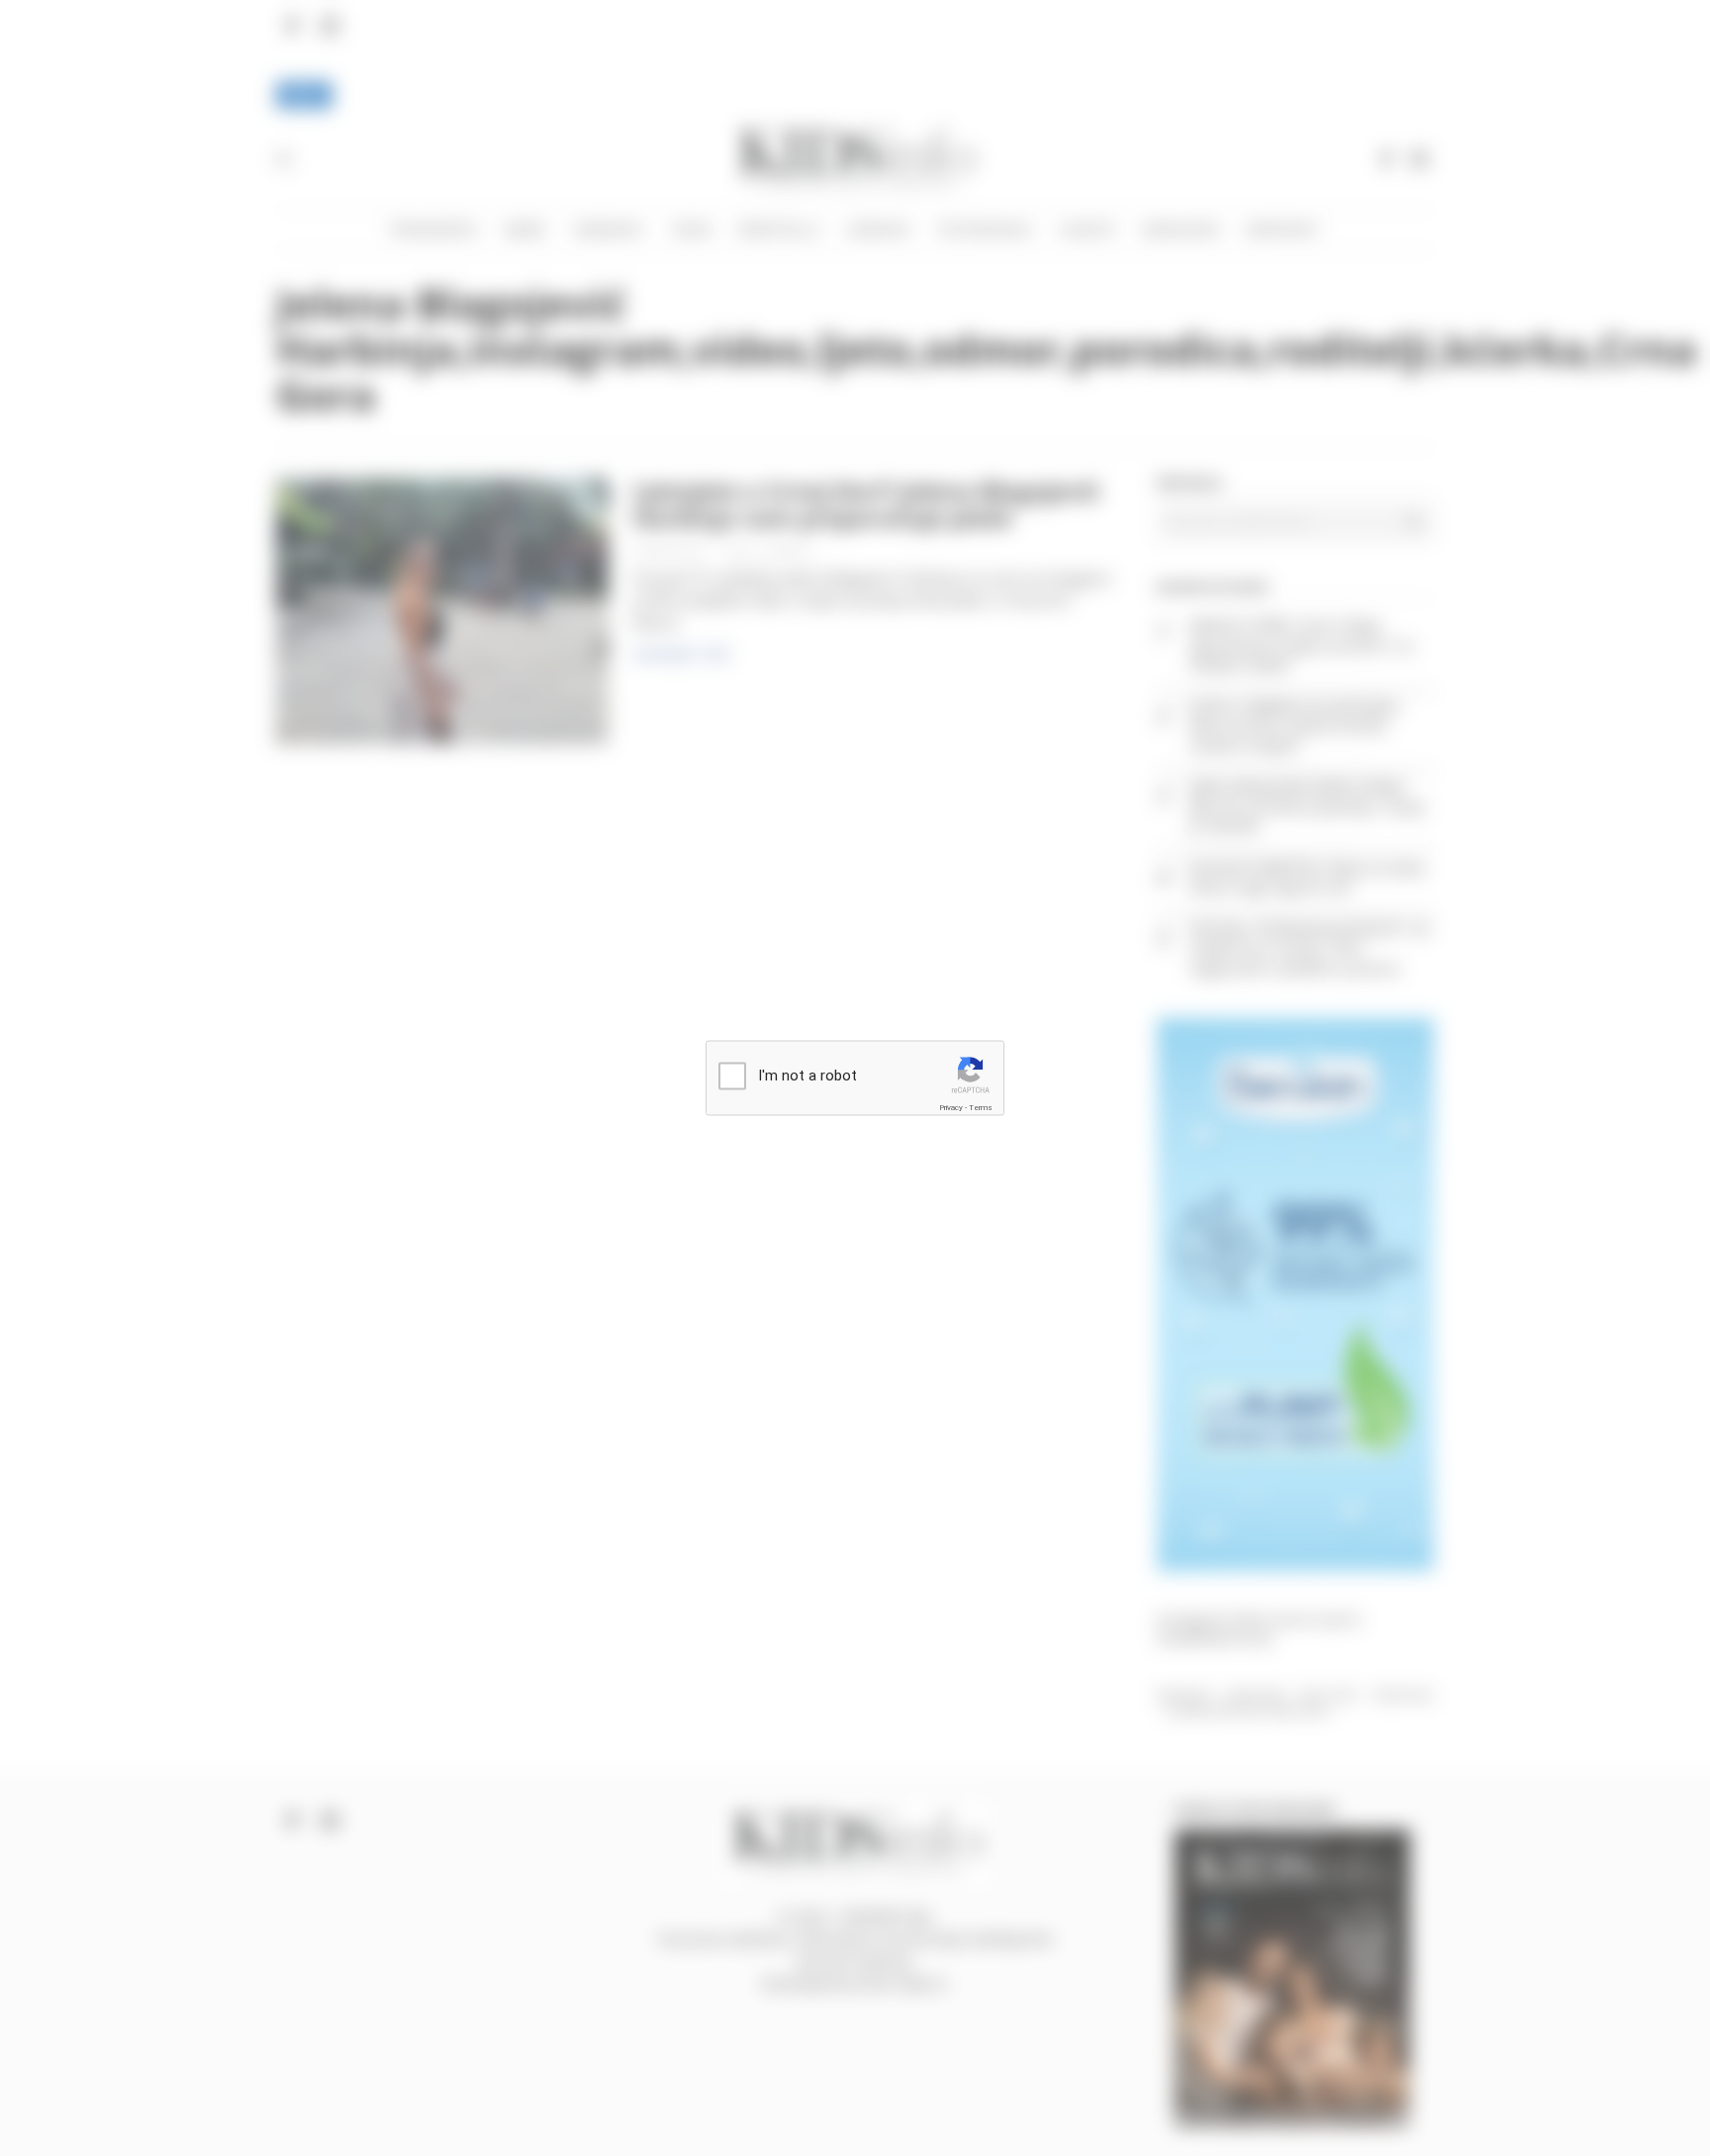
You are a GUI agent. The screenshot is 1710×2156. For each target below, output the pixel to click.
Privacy (951, 1107)
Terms (981, 1107)
